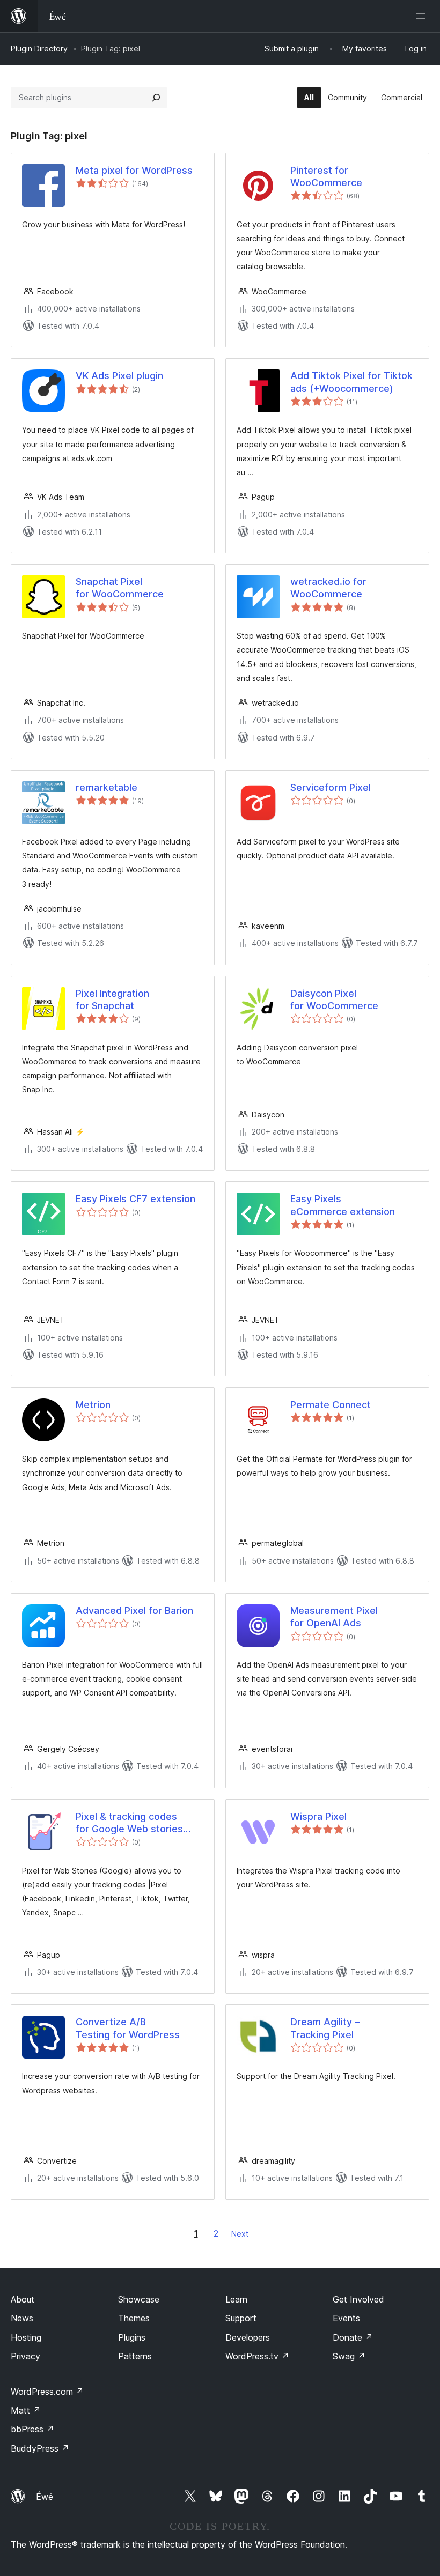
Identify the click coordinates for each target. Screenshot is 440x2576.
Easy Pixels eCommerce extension (343, 1205)
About (23, 2299)
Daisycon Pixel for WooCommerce (334, 1000)
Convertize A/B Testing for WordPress (128, 2028)
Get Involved (358, 2299)
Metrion (93, 1405)
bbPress (32, 2429)
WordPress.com (47, 2392)
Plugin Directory (39, 49)
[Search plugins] (156, 98)
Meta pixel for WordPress (134, 170)
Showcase (139, 2299)
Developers (248, 2337)
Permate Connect (331, 1405)
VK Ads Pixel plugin (119, 376)
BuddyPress (40, 2448)
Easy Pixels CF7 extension (135, 1199)
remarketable (107, 787)
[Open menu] (423, 16)
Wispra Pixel (318, 1816)
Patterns (135, 2356)
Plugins (132, 2337)
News (22, 2318)
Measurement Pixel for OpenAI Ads (334, 1617)
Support (241, 2318)
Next (240, 2234)
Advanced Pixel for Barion (134, 1611)
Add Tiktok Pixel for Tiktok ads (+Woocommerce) (351, 382)
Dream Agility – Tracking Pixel (325, 2028)
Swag (349, 2356)
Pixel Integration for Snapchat (112, 1000)
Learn (236, 2299)
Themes (134, 2318)
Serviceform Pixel (331, 787)
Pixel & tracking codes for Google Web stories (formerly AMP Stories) (129, 1823)
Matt (26, 2410)
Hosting (26, 2337)
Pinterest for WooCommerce (326, 176)
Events (346, 2318)
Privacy (25, 2356)
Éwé (45, 2497)
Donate (353, 2337)
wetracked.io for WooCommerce (328, 588)
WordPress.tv (257, 2356)
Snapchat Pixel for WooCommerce (120, 588)
